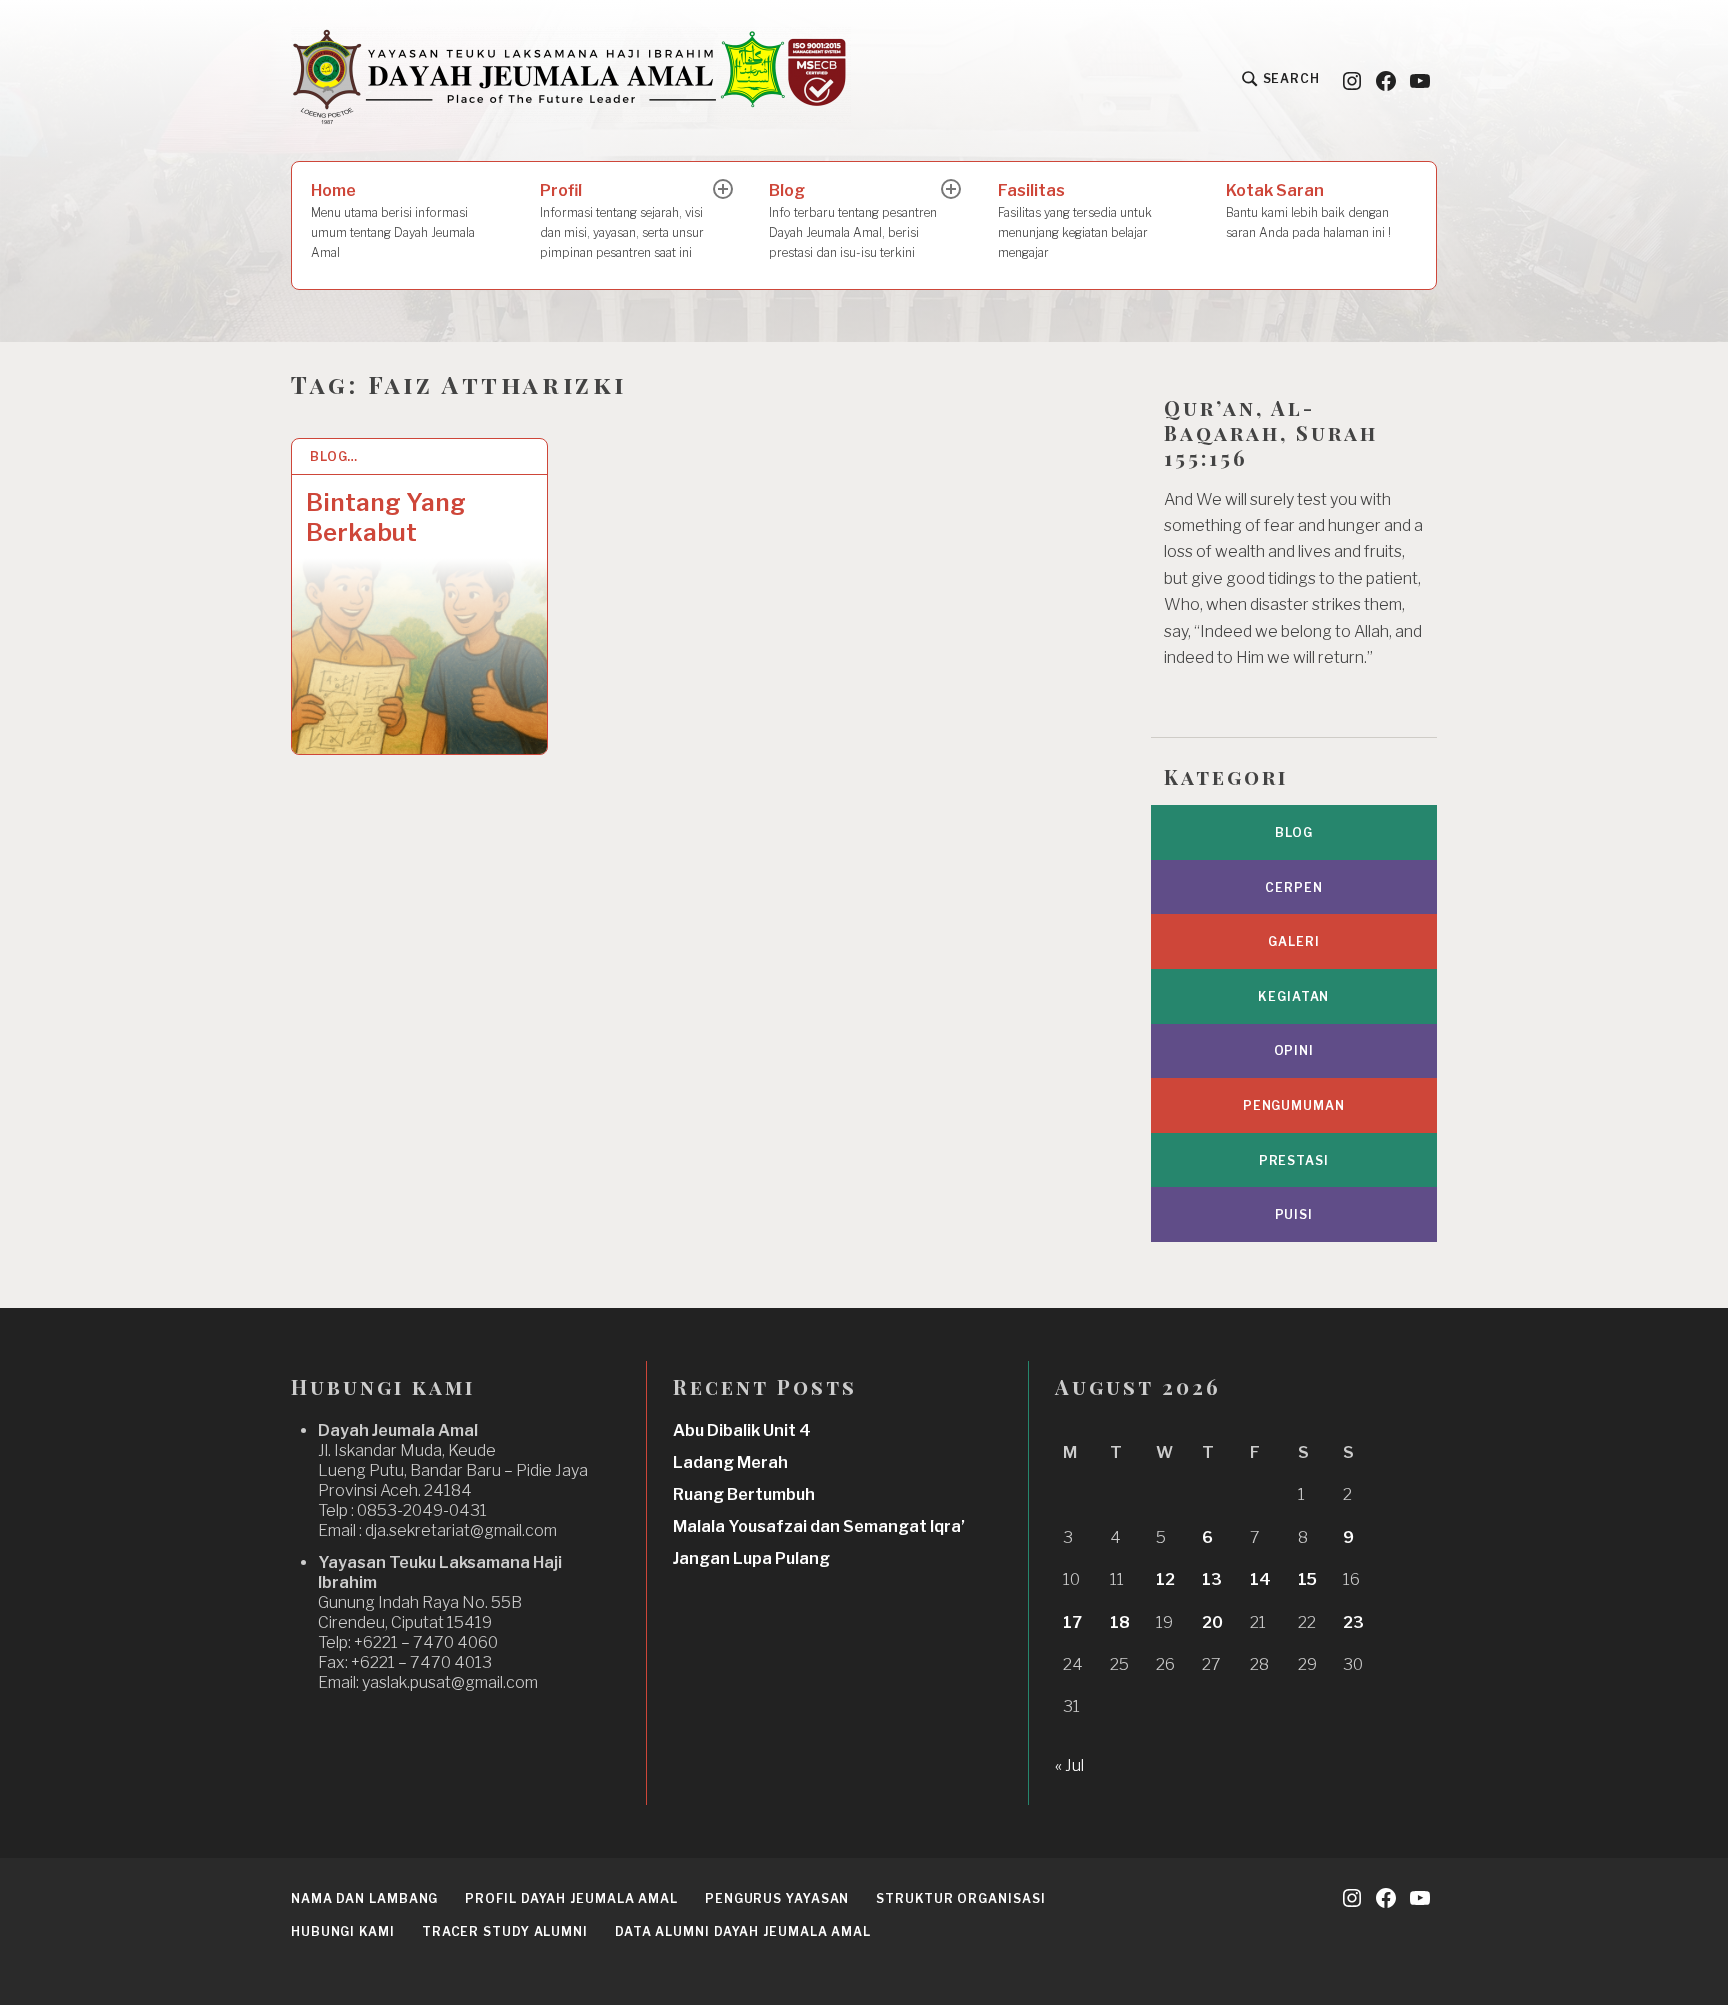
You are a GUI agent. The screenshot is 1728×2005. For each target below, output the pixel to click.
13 (1212, 1579)
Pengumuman (1294, 1105)
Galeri (1293, 941)
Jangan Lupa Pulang (751, 1558)
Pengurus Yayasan (777, 1898)
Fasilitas (1075, 220)
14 (1260, 1579)
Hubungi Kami (343, 1931)
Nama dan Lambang (364, 1898)
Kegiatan (1293, 996)
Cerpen (1293, 887)
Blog (853, 220)
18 (1120, 1622)
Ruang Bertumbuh (744, 1494)
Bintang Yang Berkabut (386, 517)
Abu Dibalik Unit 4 (742, 1430)
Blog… (334, 456)
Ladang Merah (730, 1462)
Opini (1294, 1050)
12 (1165, 1579)
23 (1353, 1622)
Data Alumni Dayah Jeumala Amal (743, 1931)
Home (393, 220)
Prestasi (1294, 1160)
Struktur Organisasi (960, 1898)
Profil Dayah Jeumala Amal (571, 1898)
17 (1072, 1622)
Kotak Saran (1308, 210)
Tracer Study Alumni (505, 1931)
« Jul (1069, 1765)
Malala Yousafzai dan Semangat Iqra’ (819, 1526)
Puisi (1294, 1214)
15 (1307, 1579)
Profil (622, 220)
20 (1212, 1622)
